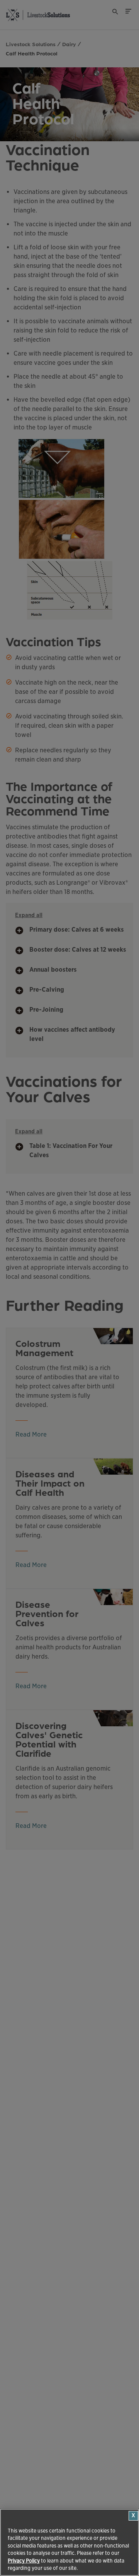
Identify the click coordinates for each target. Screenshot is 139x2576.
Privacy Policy (24, 2561)
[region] (69, 2542)
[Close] (133, 2516)
